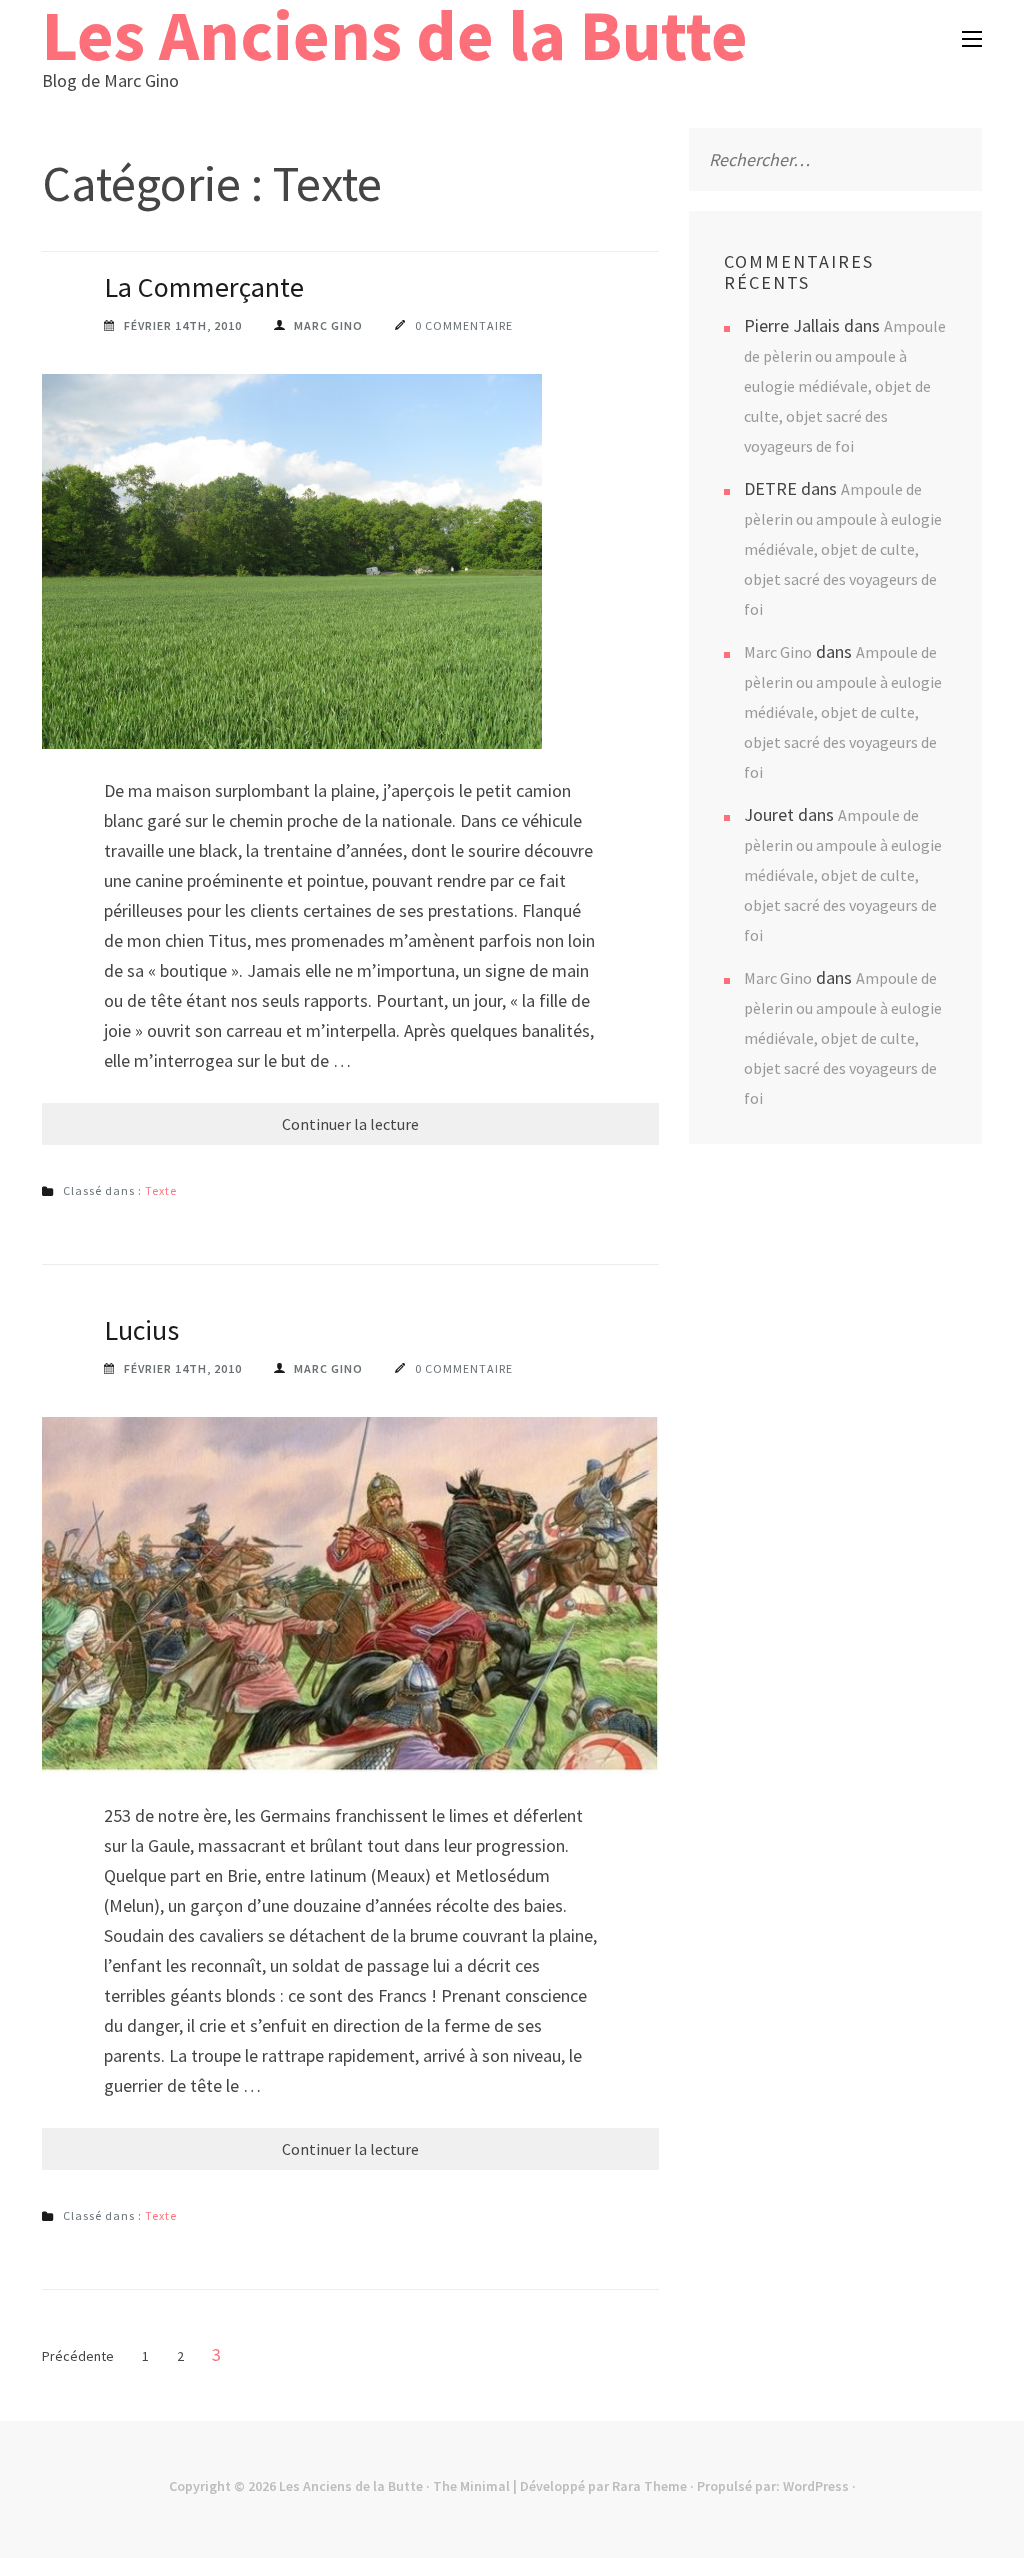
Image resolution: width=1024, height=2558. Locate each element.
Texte (161, 1190)
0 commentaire (464, 325)
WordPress (816, 2486)
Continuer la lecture (350, 1124)
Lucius (141, 1330)
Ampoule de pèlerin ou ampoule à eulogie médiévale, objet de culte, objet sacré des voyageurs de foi (845, 386)
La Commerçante (204, 287)
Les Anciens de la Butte (351, 2486)
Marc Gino (328, 325)
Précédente (78, 2356)
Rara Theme (649, 2486)
